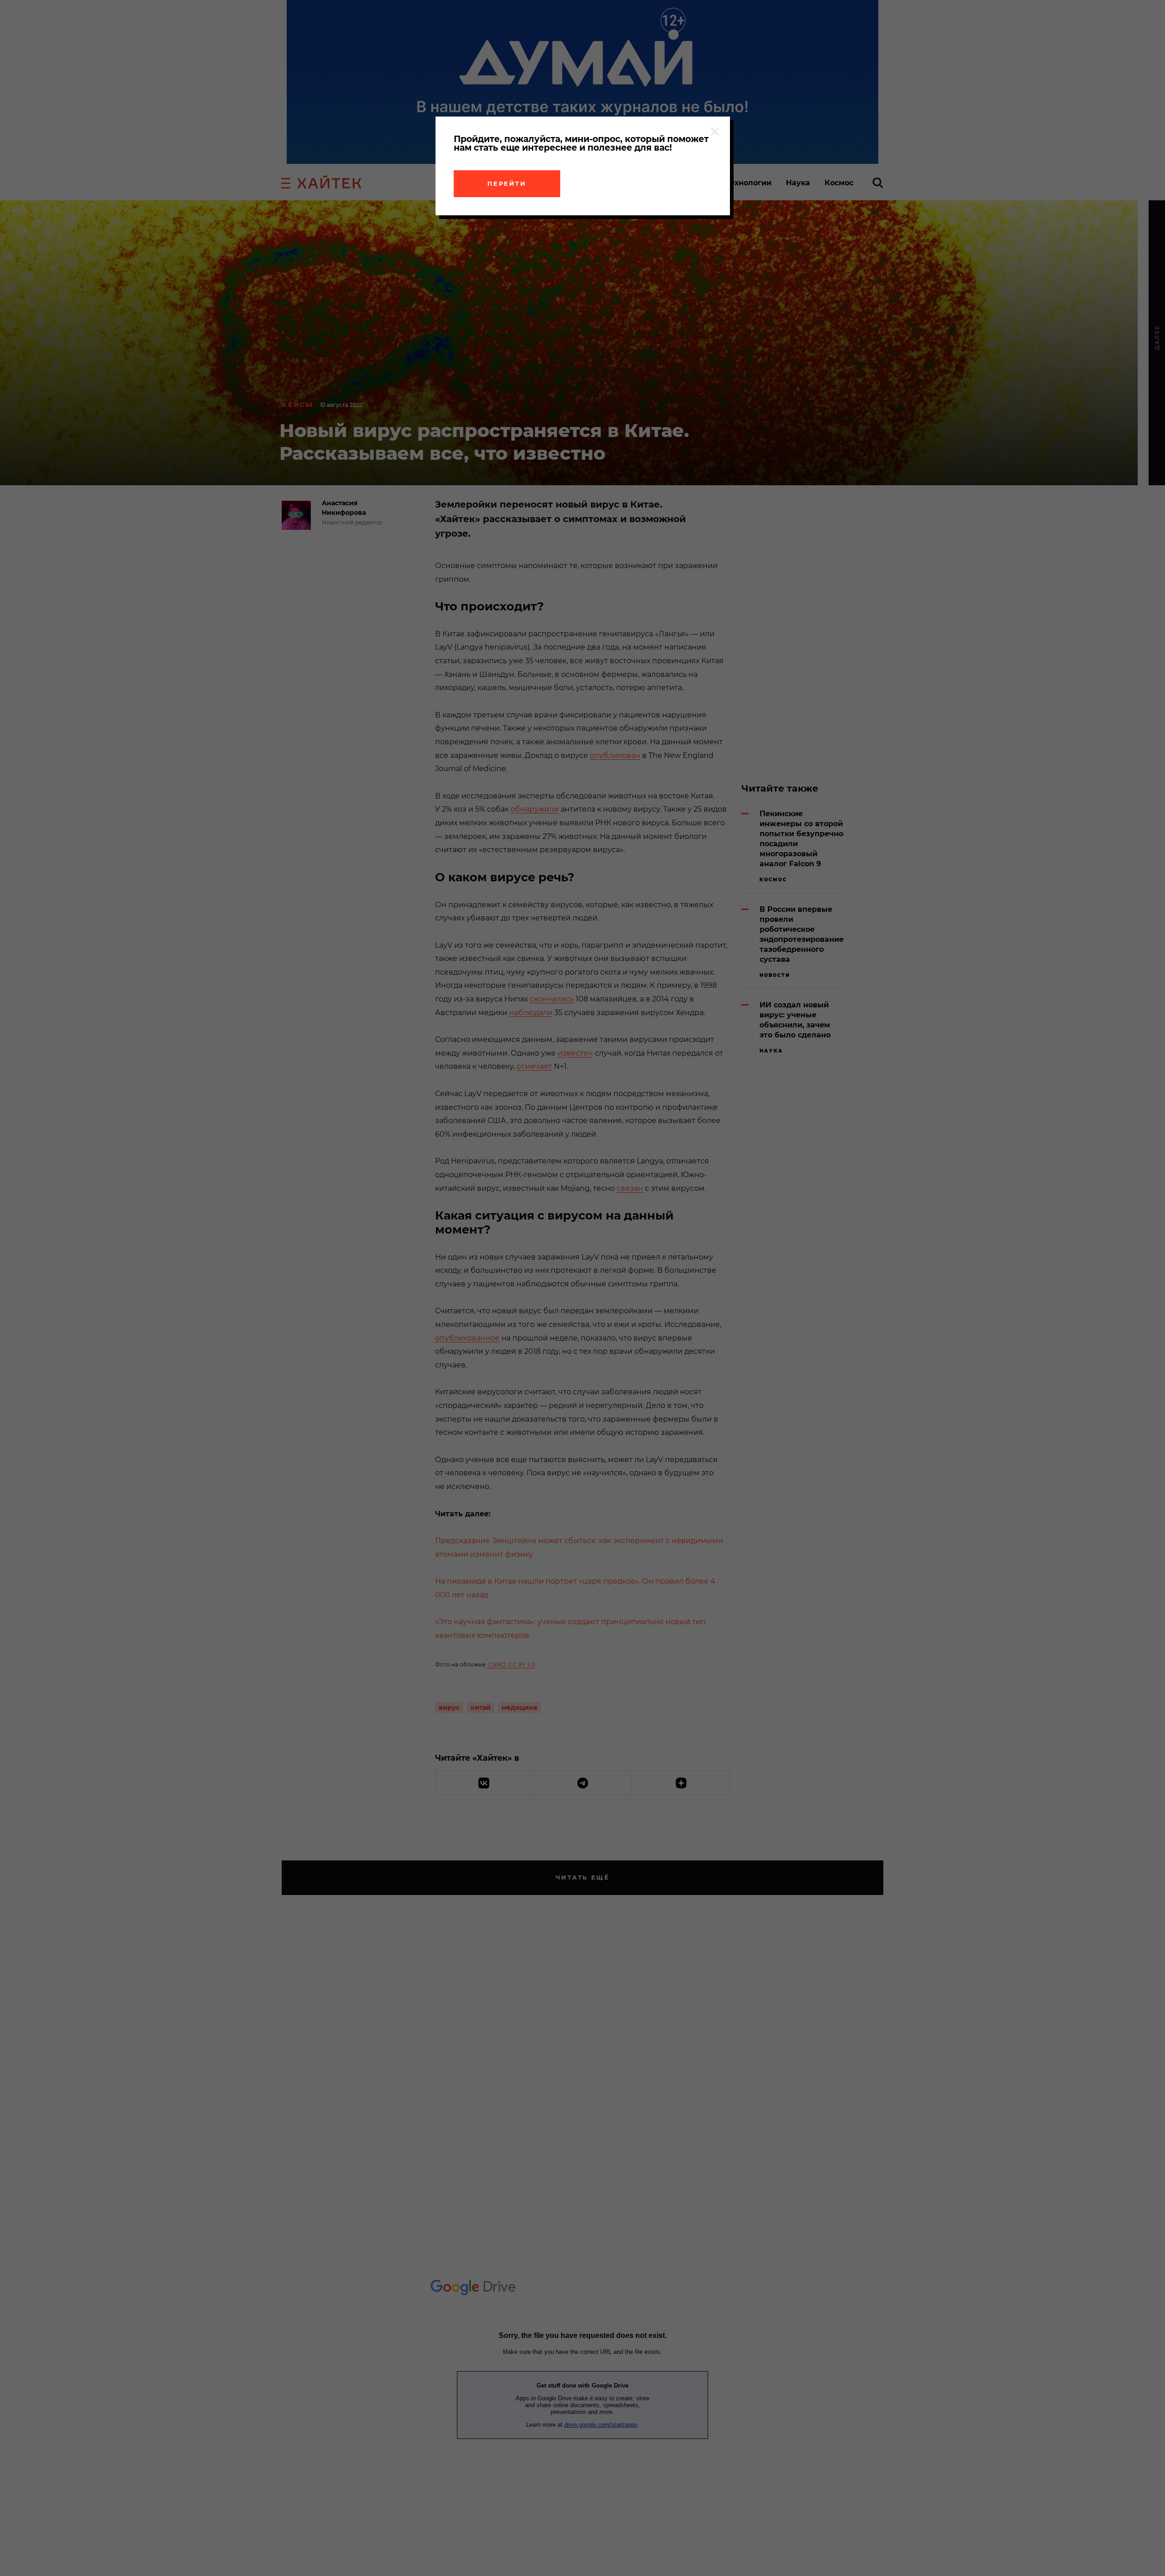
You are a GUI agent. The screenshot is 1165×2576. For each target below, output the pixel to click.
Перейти (507, 183)
